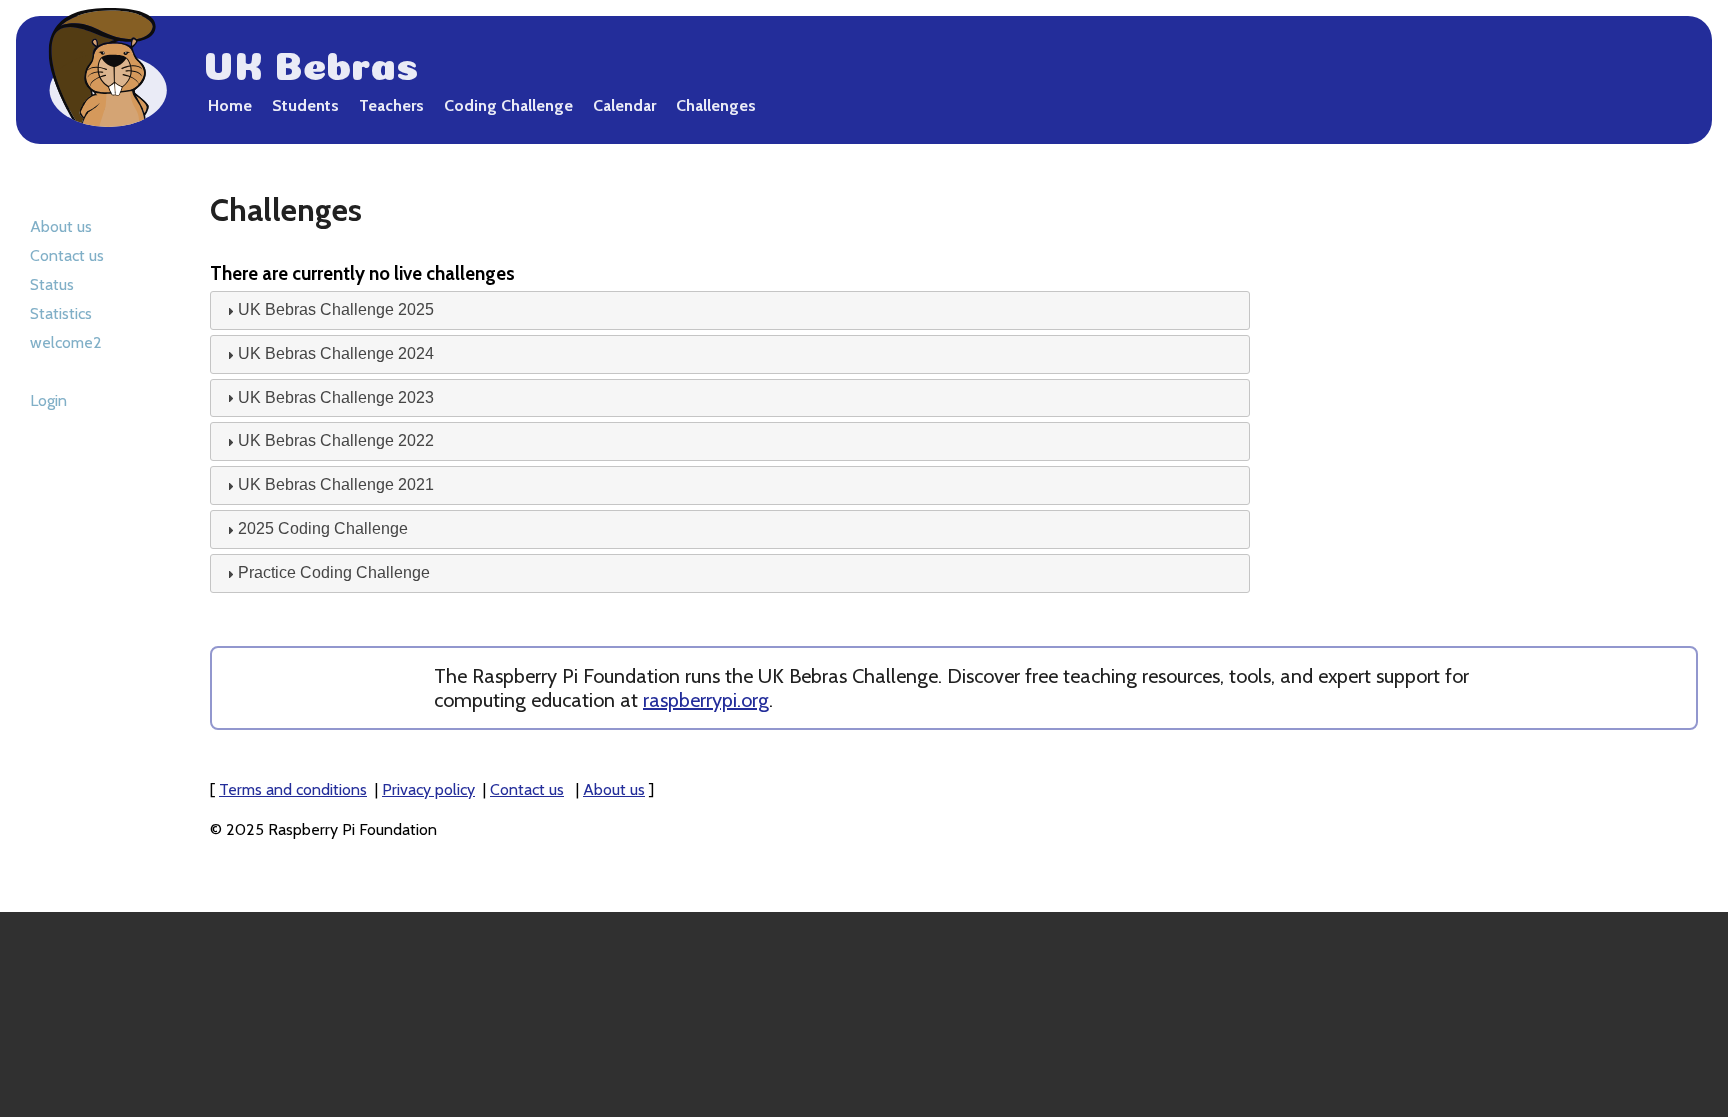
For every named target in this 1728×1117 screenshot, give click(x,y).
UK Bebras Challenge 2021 (336, 484)
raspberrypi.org (706, 700)
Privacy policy (428, 789)
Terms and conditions (293, 789)
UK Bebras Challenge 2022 (336, 440)
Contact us (67, 255)
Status (52, 284)
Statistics (61, 313)
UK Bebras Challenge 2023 (336, 397)
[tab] (730, 310)
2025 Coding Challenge (323, 528)
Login (48, 400)
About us (61, 226)
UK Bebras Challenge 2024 (336, 353)
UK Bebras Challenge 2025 (336, 309)
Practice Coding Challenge (334, 572)
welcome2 (66, 342)
